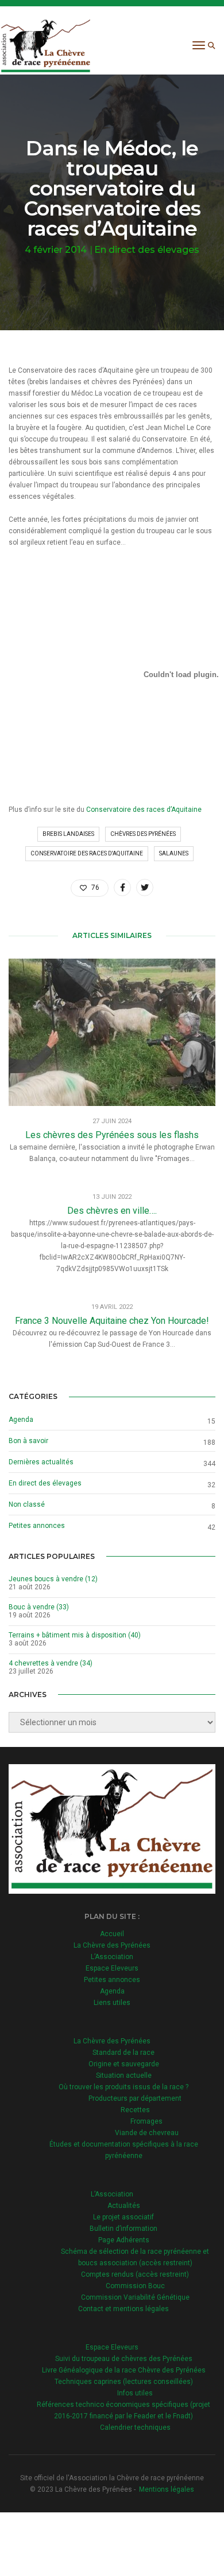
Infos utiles (135, 2393)
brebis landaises (68, 834)
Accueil (112, 1934)
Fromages (146, 2121)
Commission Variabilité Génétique (135, 2297)
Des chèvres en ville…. (112, 1211)
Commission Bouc (135, 2286)
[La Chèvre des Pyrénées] (46, 45)
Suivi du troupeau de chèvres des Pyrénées (124, 2359)
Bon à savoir (28, 1441)
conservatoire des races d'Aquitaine (87, 853)
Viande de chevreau (147, 2133)
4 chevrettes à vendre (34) (51, 1663)
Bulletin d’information (123, 2229)
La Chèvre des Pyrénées (112, 1945)
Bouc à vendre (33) (39, 1607)
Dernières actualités (41, 1462)
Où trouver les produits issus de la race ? (123, 2087)
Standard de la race (123, 2053)
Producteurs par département (135, 2098)
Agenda (21, 1420)
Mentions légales (167, 2489)
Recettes (135, 2110)
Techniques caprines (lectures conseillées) (124, 2382)
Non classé (27, 1504)
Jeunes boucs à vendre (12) (53, 1579)
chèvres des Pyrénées (143, 834)
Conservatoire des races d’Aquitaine (144, 810)
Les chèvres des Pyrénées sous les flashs (112, 1135)
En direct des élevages (147, 250)
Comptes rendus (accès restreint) (135, 2274)
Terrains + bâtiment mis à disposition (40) (75, 1635)
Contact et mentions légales (123, 2309)
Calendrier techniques (135, 2428)
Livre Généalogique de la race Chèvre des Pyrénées (124, 2370)
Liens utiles (112, 2003)
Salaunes (174, 853)
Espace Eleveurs (112, 1968)
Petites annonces (37, 1526)
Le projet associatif (123, 2217)
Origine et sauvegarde (124, 2064)
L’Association (112, 1957)
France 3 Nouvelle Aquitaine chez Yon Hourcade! (112, 1321)
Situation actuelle (124, 2075)
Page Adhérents (124, 2240)
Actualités (124, 2206)
